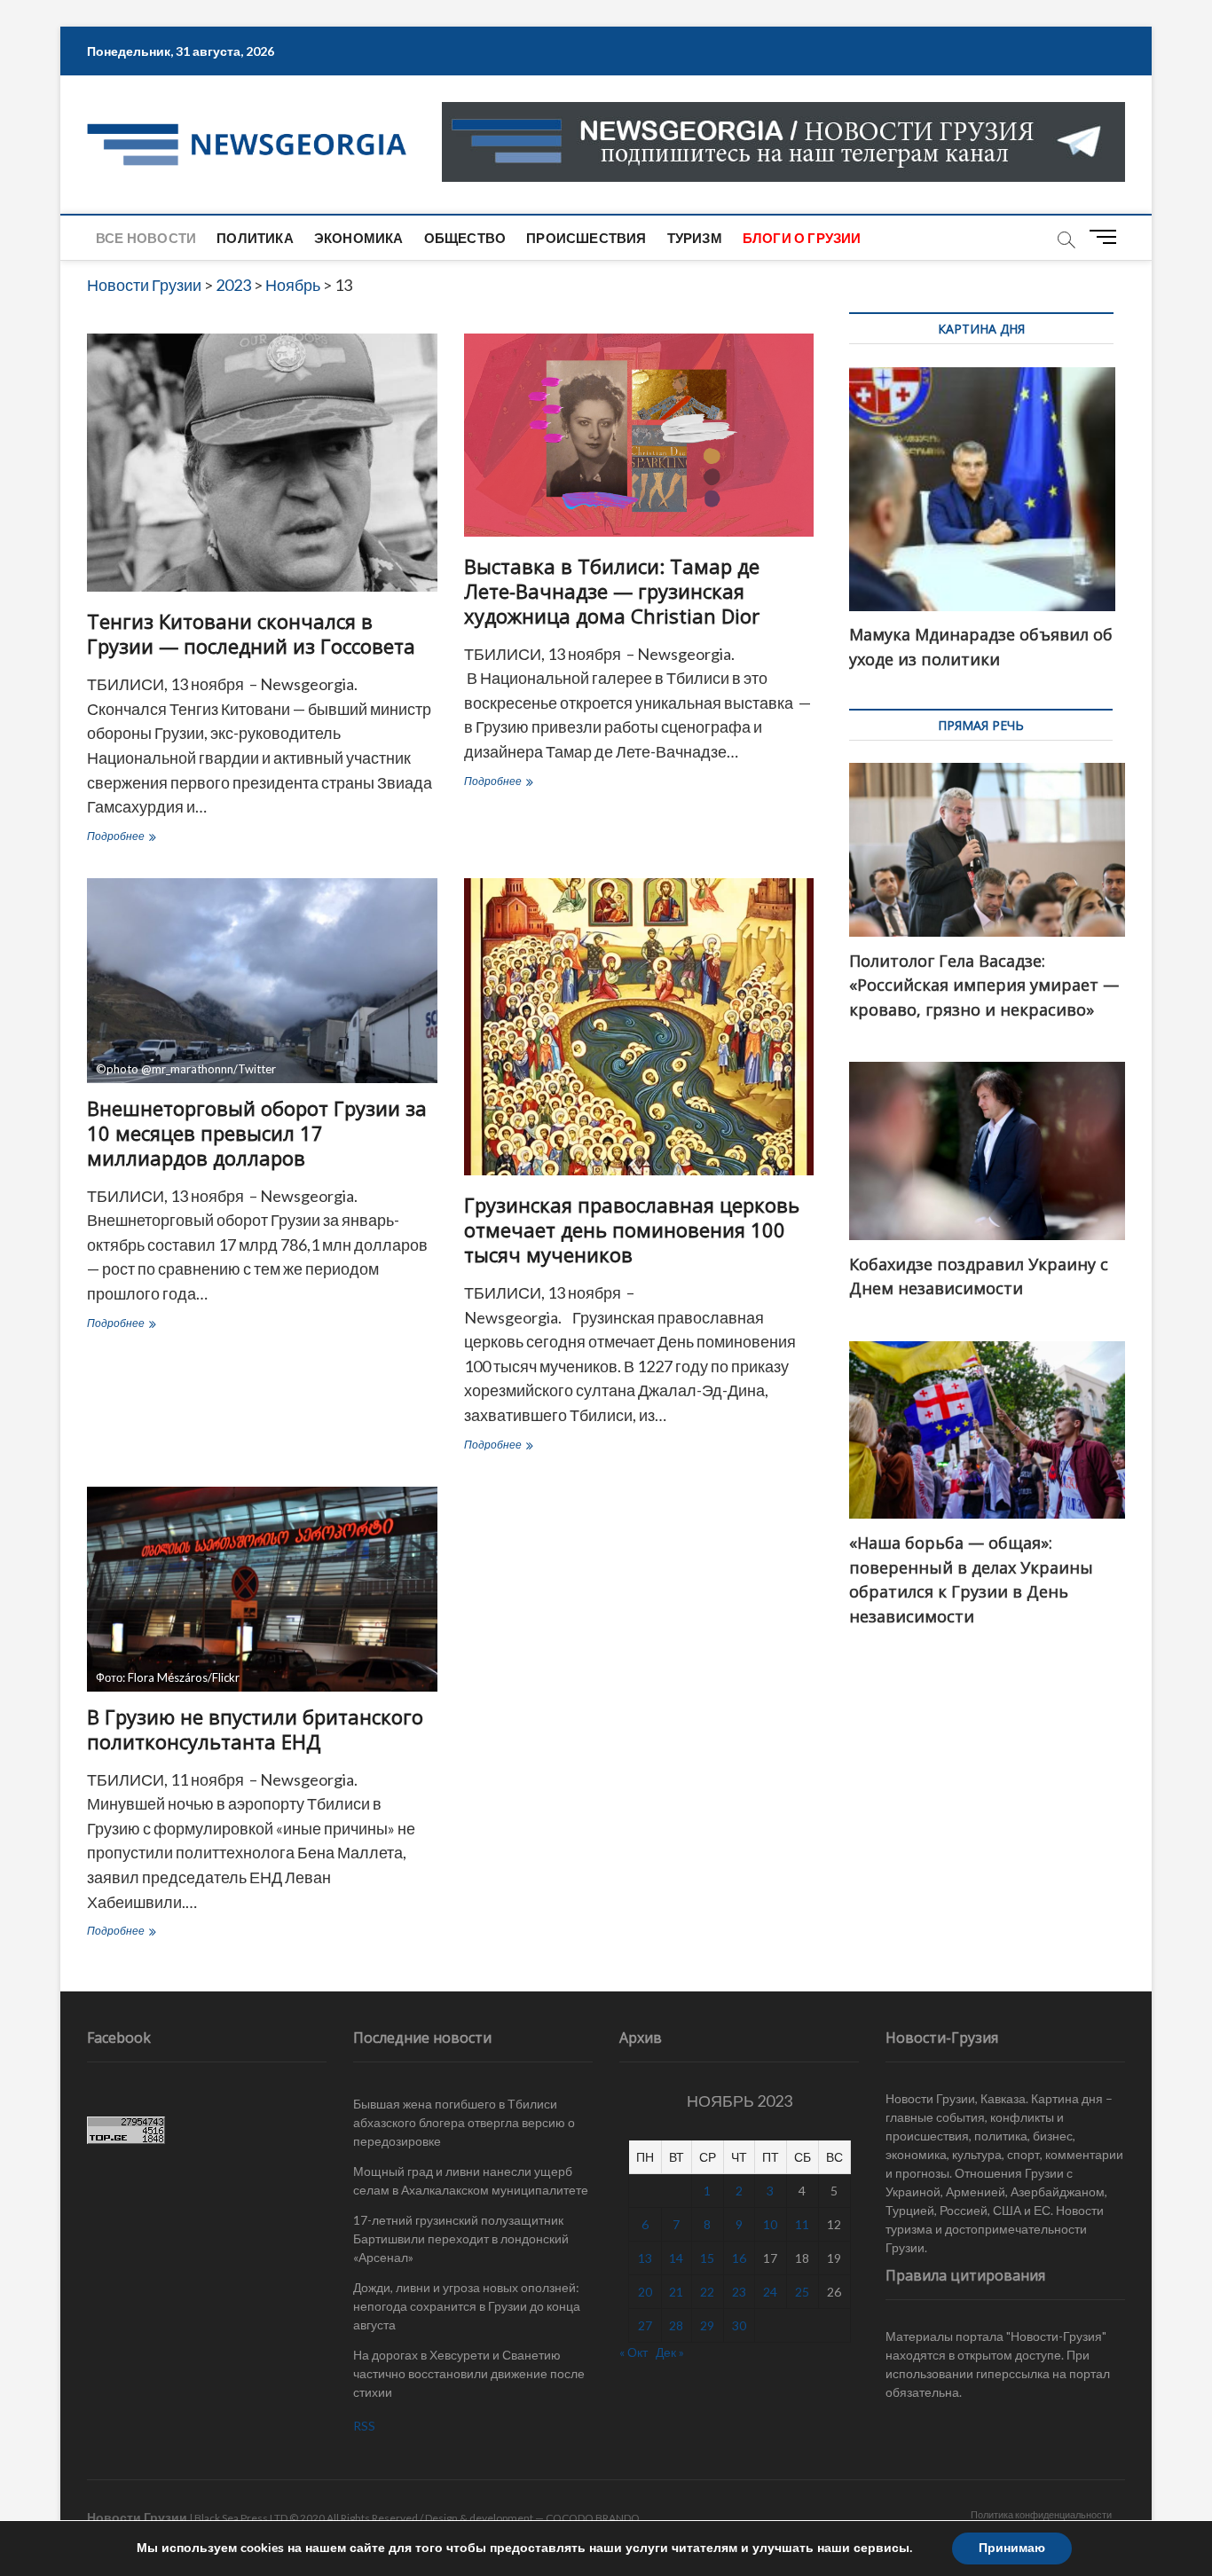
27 (645, 2325)
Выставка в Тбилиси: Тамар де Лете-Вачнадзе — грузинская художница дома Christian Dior (612, 591)
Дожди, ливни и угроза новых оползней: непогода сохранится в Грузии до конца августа (467, 2306)
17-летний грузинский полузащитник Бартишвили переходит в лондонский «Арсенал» (461, 2238)
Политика (255, 238)
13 (645, 2258)
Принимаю (1012, 2548)
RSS (364, 2426)
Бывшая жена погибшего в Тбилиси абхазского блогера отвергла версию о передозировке (464, 2122)
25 (802, 2292)
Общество (465, 238)
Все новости (146, 238)
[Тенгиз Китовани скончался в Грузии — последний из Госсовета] (262, 463)
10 (770, 2224)
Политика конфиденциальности (1041, 2514)
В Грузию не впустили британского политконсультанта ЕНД (255, 1729)
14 (676, 2258)
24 (770, 2292)
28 (676, 2325)
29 (707, 2325)
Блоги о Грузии (802, 238)
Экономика (359, 238)
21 (676, 2292)
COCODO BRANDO (593, 2518)
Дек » (670, 2352)
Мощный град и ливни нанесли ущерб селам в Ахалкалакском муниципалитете (471, 2180)
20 (645, 2292)
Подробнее (143, 838)
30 (739, 2325)
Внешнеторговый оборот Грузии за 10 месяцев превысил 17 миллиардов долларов (257, 1133)
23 (739, 2292)
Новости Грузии (137, 2517)
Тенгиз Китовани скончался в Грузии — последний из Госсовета (251, 633)
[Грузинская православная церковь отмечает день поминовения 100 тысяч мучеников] (639, 1027)
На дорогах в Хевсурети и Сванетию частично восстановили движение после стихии (469, 2373)
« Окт (634, 2352)
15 (707, 2258)
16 (739, 2258)
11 (802, 2224)
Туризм (695, 238)
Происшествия (586, 238)
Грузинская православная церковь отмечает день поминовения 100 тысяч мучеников (632, 1229)
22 (707, 2292)
